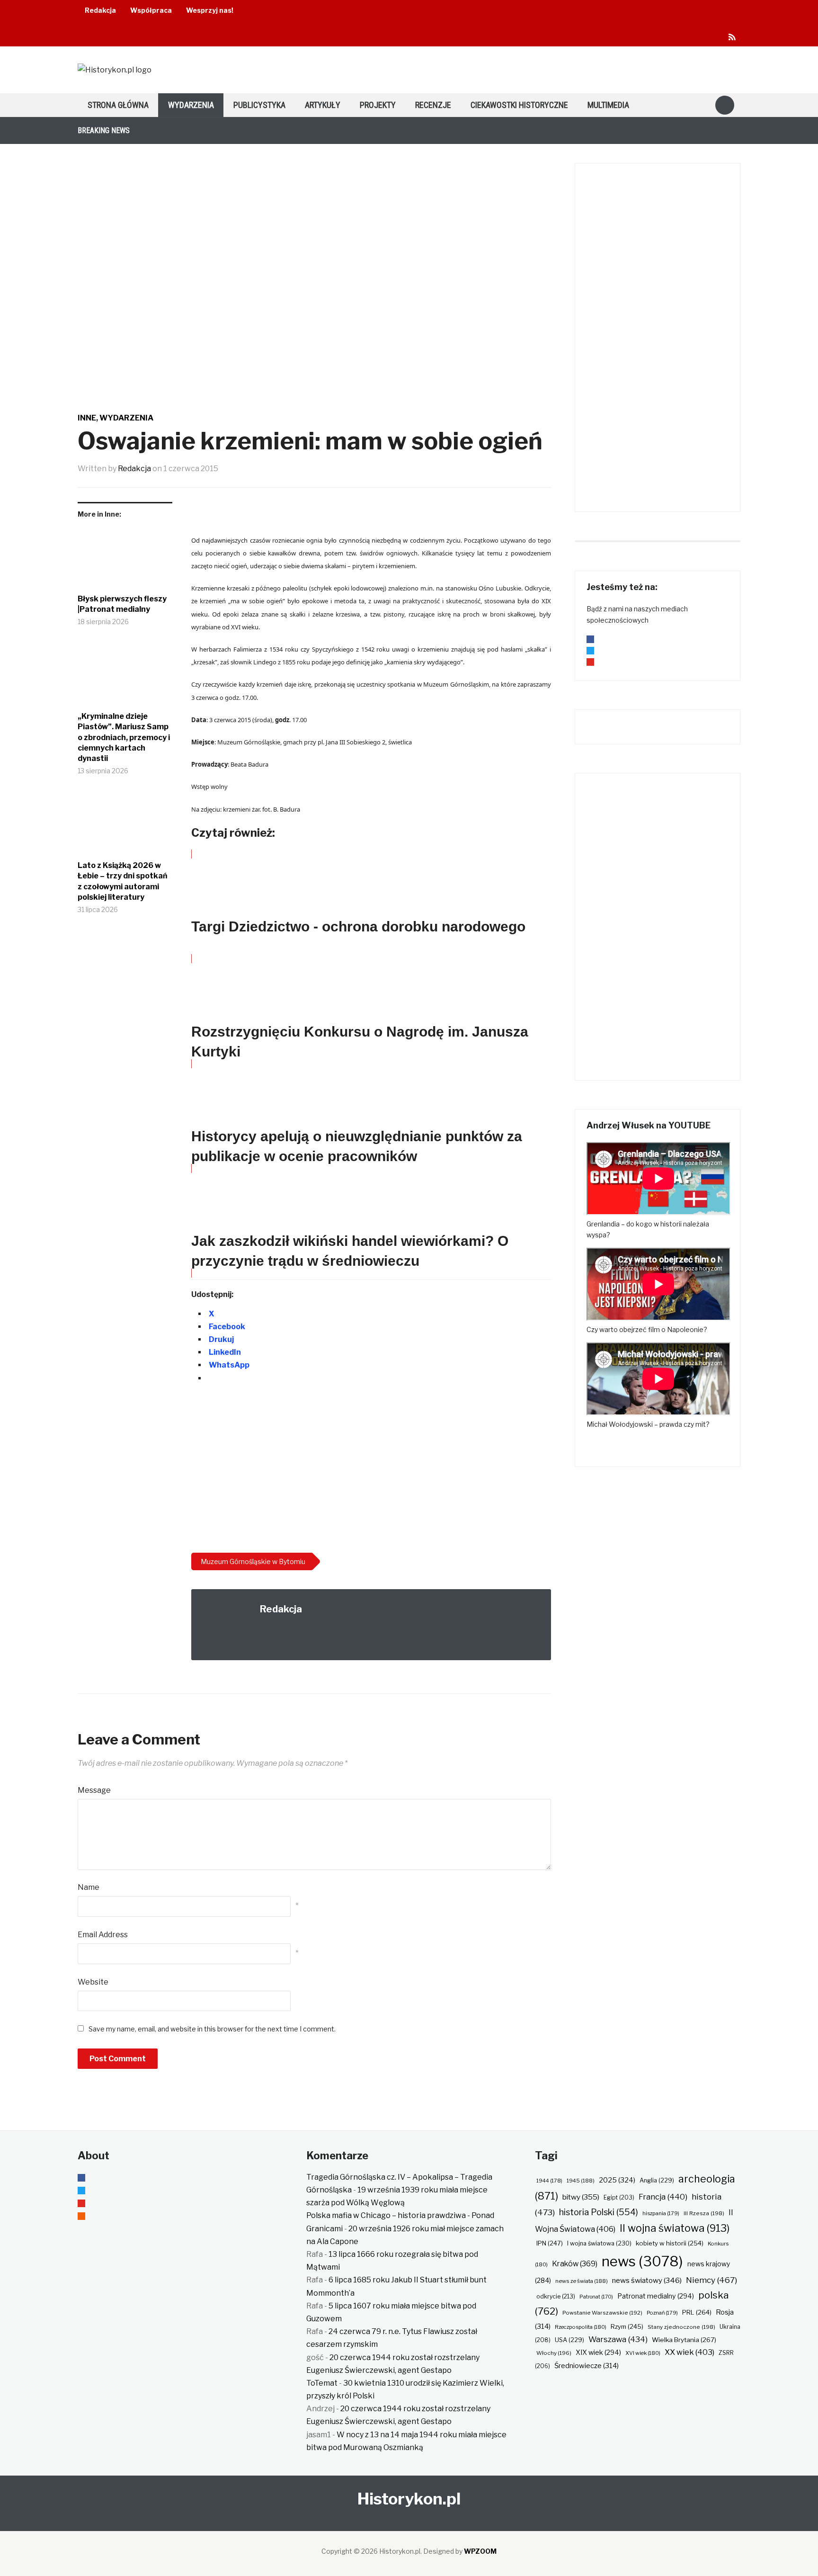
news (642, 2261)
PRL (697, 2312)
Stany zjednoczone (681, 2327)
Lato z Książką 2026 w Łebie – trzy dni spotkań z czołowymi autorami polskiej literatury (123, 881)
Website (93, 1982)
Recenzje (433, 105)
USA (569, 2340)
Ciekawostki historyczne (519, 105)
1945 (581, 2181)
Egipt (619, 2198)
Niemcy (711, 2280)
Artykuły (323, 105)
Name (89, 1887)
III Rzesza (704, 2213)
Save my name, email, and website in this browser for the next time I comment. (212, 2029)
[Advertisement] (371, 1470)
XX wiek (689, 2352)
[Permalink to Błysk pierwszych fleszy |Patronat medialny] (125, 559)
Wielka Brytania (684, 2340)
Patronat (596, 2297)
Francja (663, 2197)
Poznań (662, 2313)
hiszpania (661, 2213)
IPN (550, 2243)
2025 (617, 2180)
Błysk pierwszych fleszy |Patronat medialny (122, 604)
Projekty (378, 105)
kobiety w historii (670, 2243)
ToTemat (322, 2383)
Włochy (554, 2353)
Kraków (575, 2264)
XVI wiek (643, 2353)
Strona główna (118, 105)
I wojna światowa (599, 2243)
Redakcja (100, 10)
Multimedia (608, 105)
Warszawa (618, 2339)
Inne (87, 418)
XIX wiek (598, 2352)
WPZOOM (480, 2551)
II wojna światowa (675, 2228)
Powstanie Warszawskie (602, 2313)
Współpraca (151, 10)
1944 (549, 2181)
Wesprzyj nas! (210, 10)
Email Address (103, 1935)
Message (94, 1790)
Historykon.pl (409, 2499)
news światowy (647, 2280)
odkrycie (556, 2296)
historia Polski (599, 2212)
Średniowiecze (587, 2366)
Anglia (657, 2180)
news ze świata (582, 2281)
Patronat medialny (656, 2296)
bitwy (581, 2197)
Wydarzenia (191, 105)
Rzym (627, 2326)
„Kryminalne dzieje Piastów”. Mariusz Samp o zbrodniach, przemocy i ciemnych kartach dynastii (124, 738)
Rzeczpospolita (581, 2327)
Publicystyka (259, 105)
